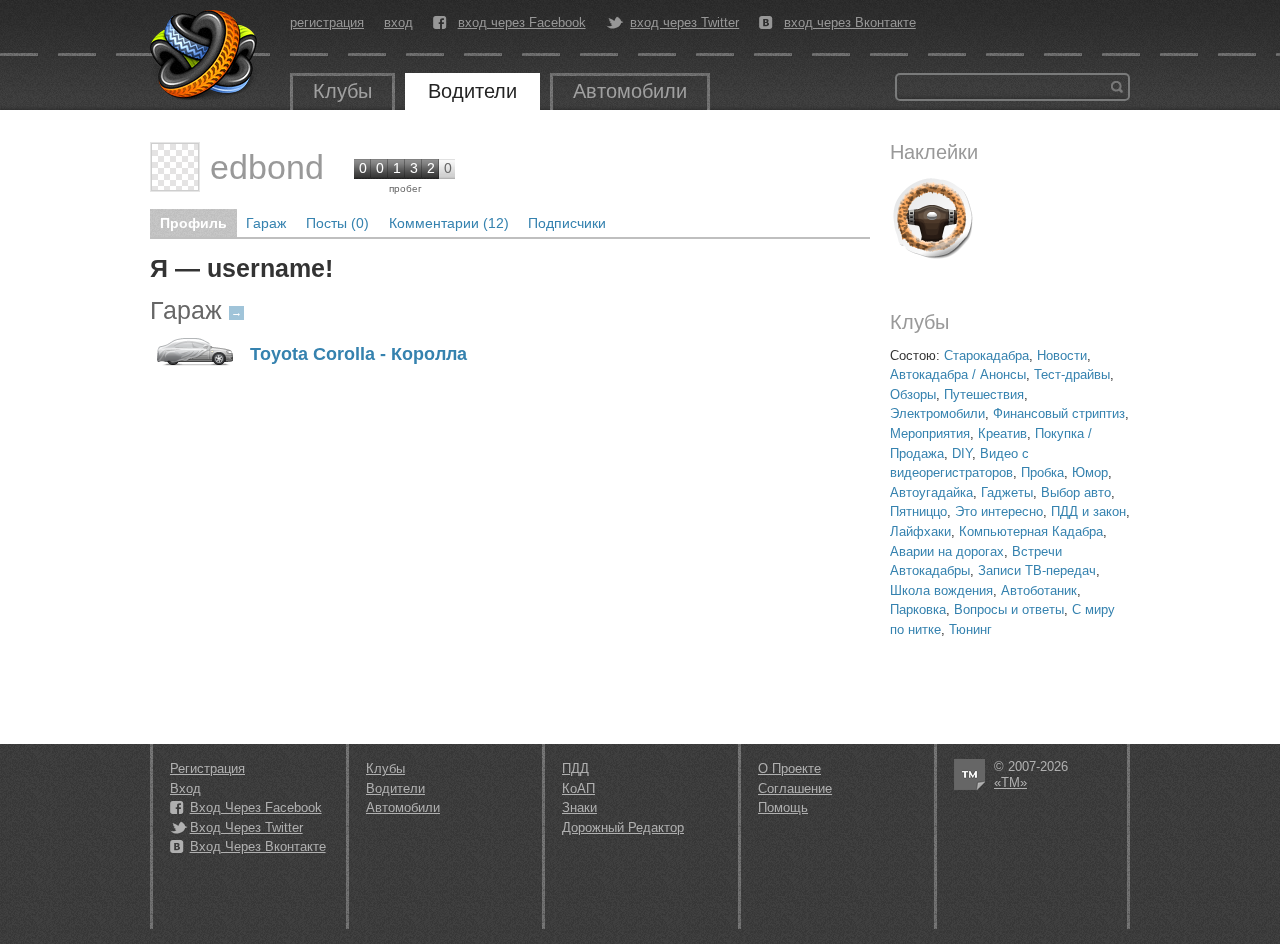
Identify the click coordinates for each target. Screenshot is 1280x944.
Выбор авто (1076, 492)
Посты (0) (337, 223)
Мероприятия (930, 433)
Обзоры (913, 394)
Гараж (266, 223)
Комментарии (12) (449, 223)
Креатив (1002, 433)
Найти (1117, 87)
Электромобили (937, 413)
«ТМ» (1010, 782)
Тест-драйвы (1072, 374)
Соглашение (795, 788)
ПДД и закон (1088, 511)
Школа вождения (941, 590)
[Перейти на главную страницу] (205, 55)
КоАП (578, 788)
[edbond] (175, 167)
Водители (472, 91)
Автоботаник (1039, 590)
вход (398, 22)
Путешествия (984, 394)
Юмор (1090, 472)
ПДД (575, 768)
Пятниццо (918, 511)
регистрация (327, 22)
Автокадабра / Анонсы (958, 374)
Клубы (342, 91)
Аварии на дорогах (947, 551)
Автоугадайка (931, 492)
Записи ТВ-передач (1037, 570)
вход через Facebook (522, 23)
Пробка (1042, 472)
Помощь (783, 807)
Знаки (579, 807)
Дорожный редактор (623, 827)
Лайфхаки (920, 531)
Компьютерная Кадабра (1031, 531)
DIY (962, 453)
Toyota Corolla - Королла (358, 354)
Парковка (918, 609)
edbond (267, 167)
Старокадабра (986, 355)
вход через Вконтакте (850, 23)
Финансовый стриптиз (1059, 413)
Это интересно (999, 511)
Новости (1062, 355)
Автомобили (630, 91)
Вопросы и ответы (1009, 609)
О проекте (789, 768)
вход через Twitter (684, 23)
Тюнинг (970, 629)
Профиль (193, 223)
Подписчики (567, 223)
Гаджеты (1007, 492)
